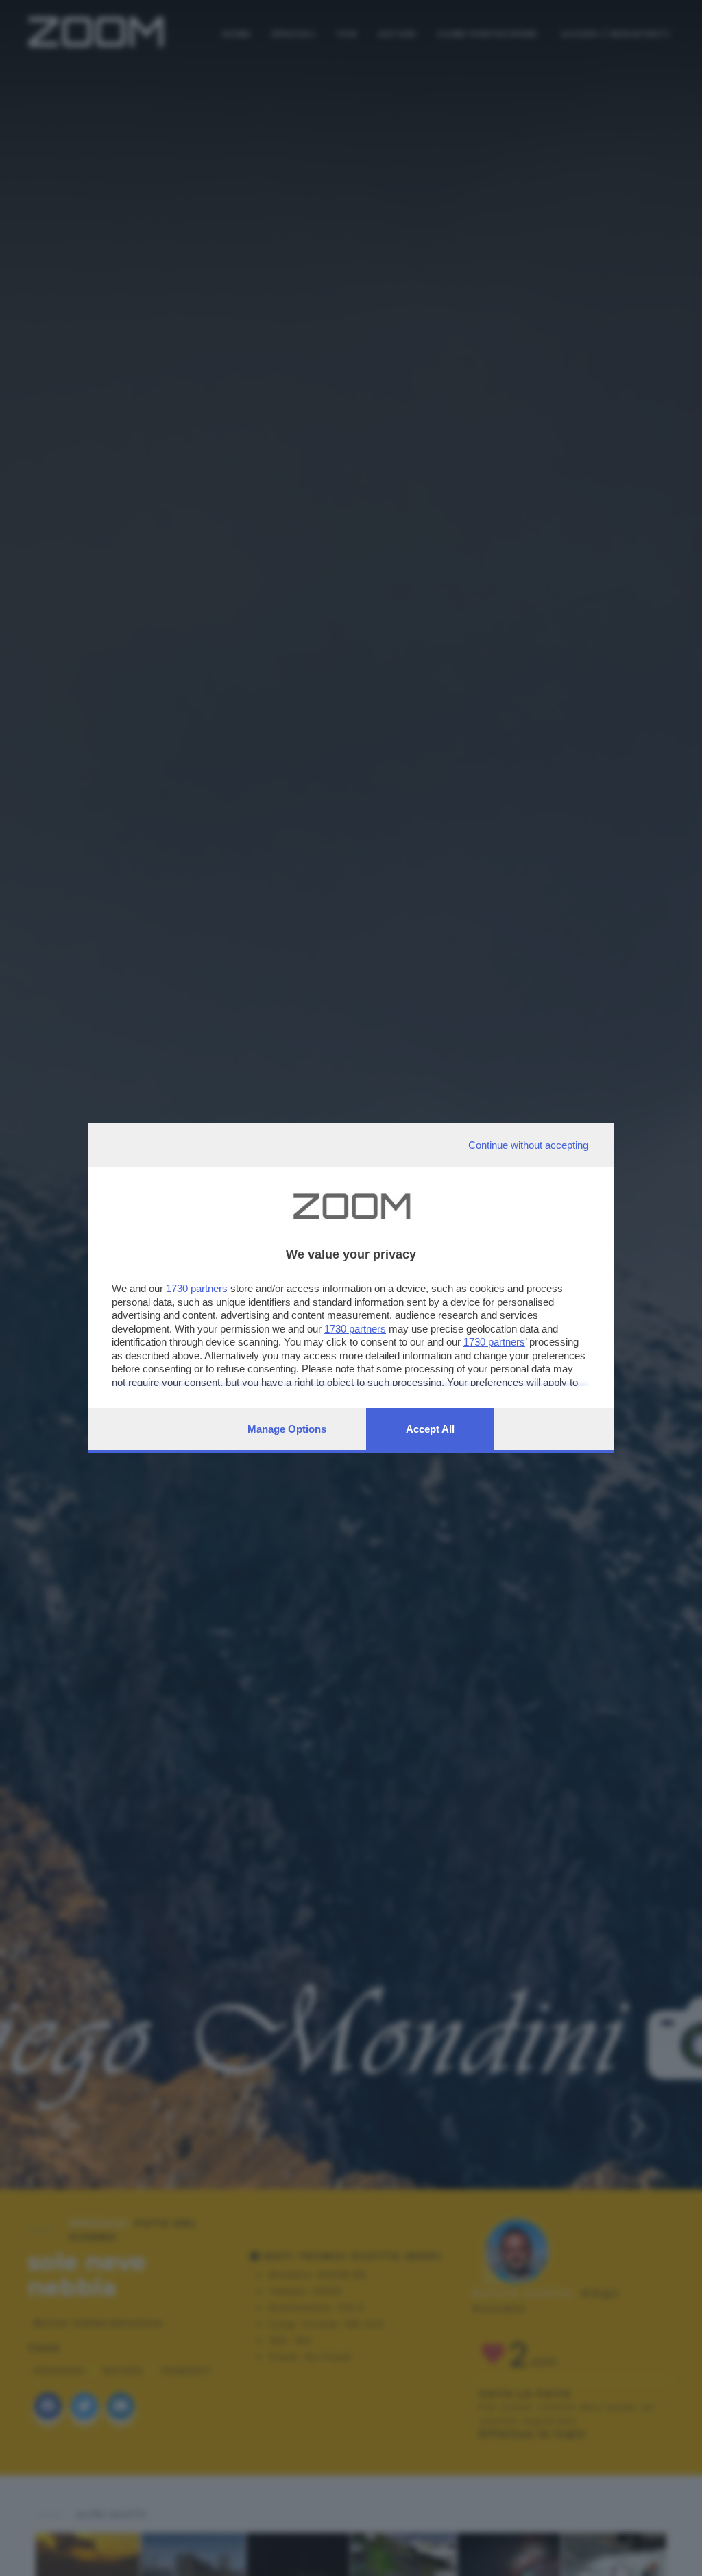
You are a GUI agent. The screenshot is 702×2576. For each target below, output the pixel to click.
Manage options (287, 1429)
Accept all (430, 1429)
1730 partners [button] (197, 1288)
